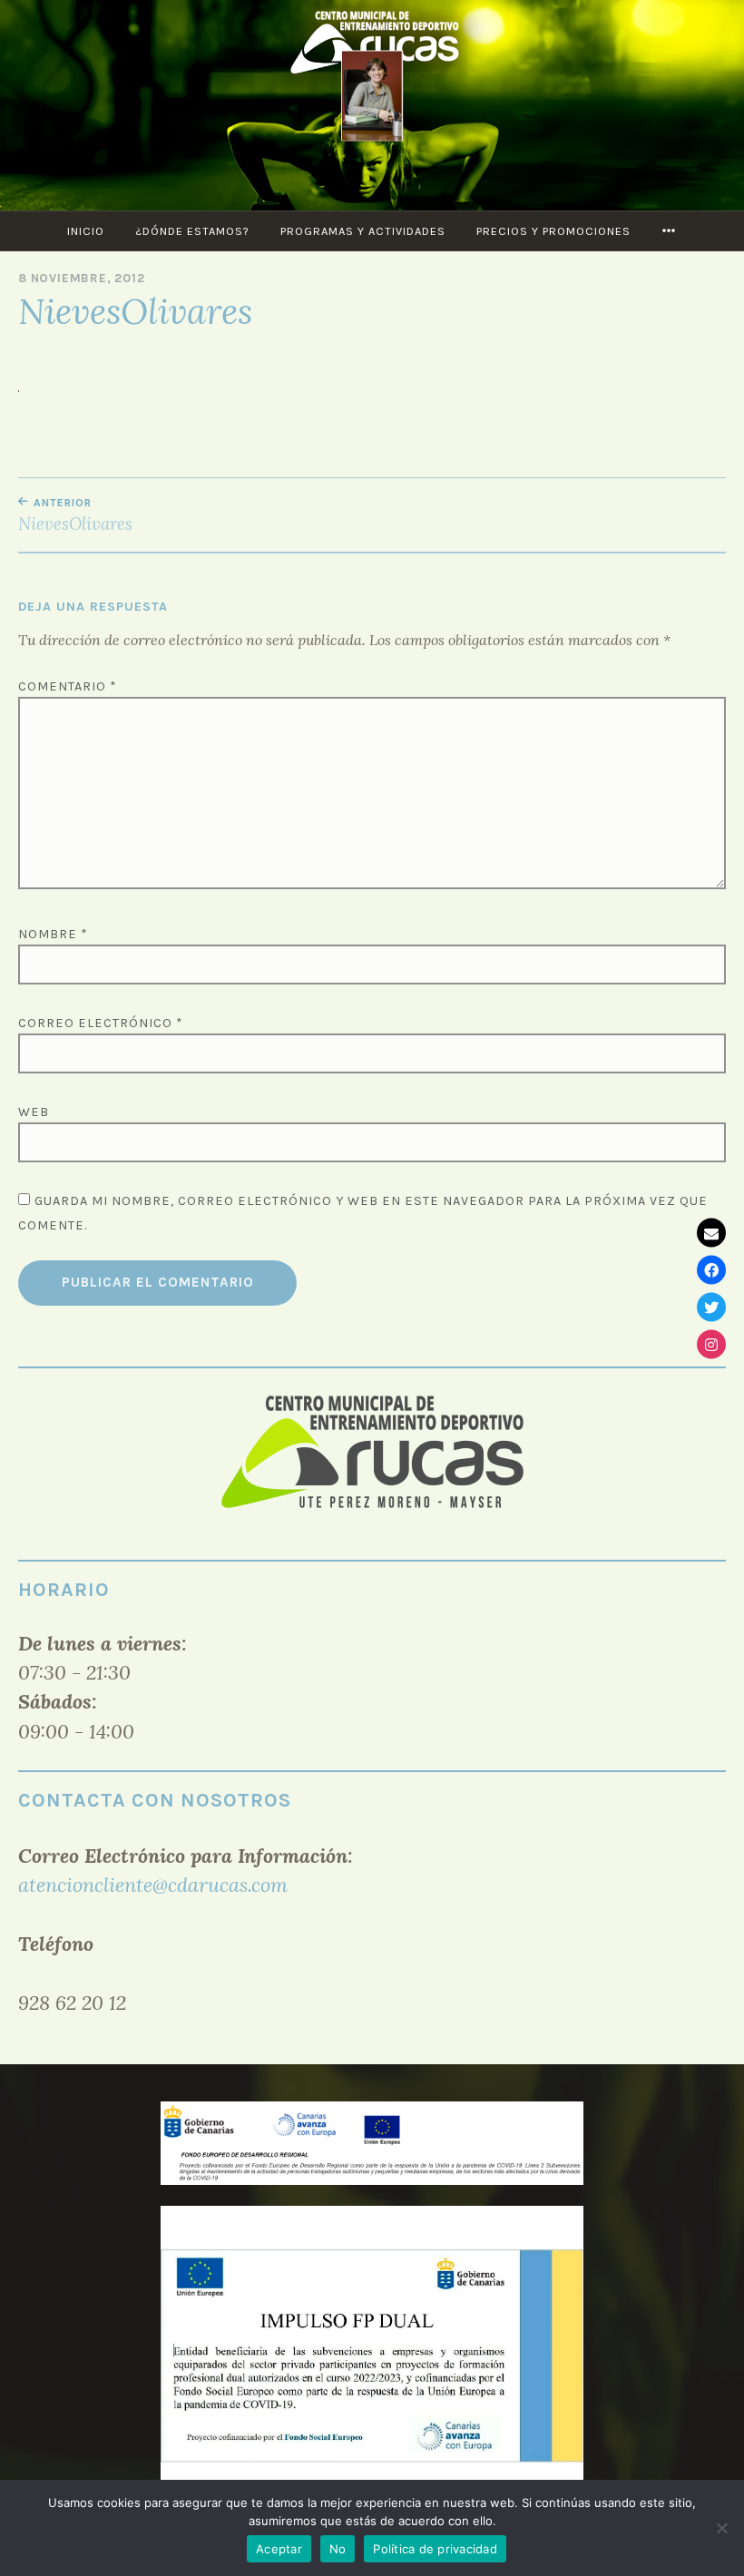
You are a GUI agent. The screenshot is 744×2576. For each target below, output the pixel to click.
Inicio (86, 231)
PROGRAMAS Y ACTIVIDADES (363, 231)
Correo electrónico (101, 1023)
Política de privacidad (435, 2549)
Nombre (53, 934)
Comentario (68, 686)
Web (34, 1112)
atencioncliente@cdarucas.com (153, 1885)
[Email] (711, 1232)
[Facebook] (711, 1269)
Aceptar (279, 2549)
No (338, 2549)
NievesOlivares (75, 515)
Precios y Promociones (553, 231)
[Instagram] (711, 1344)
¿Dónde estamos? (192, 231)
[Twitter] (711, 1307)
